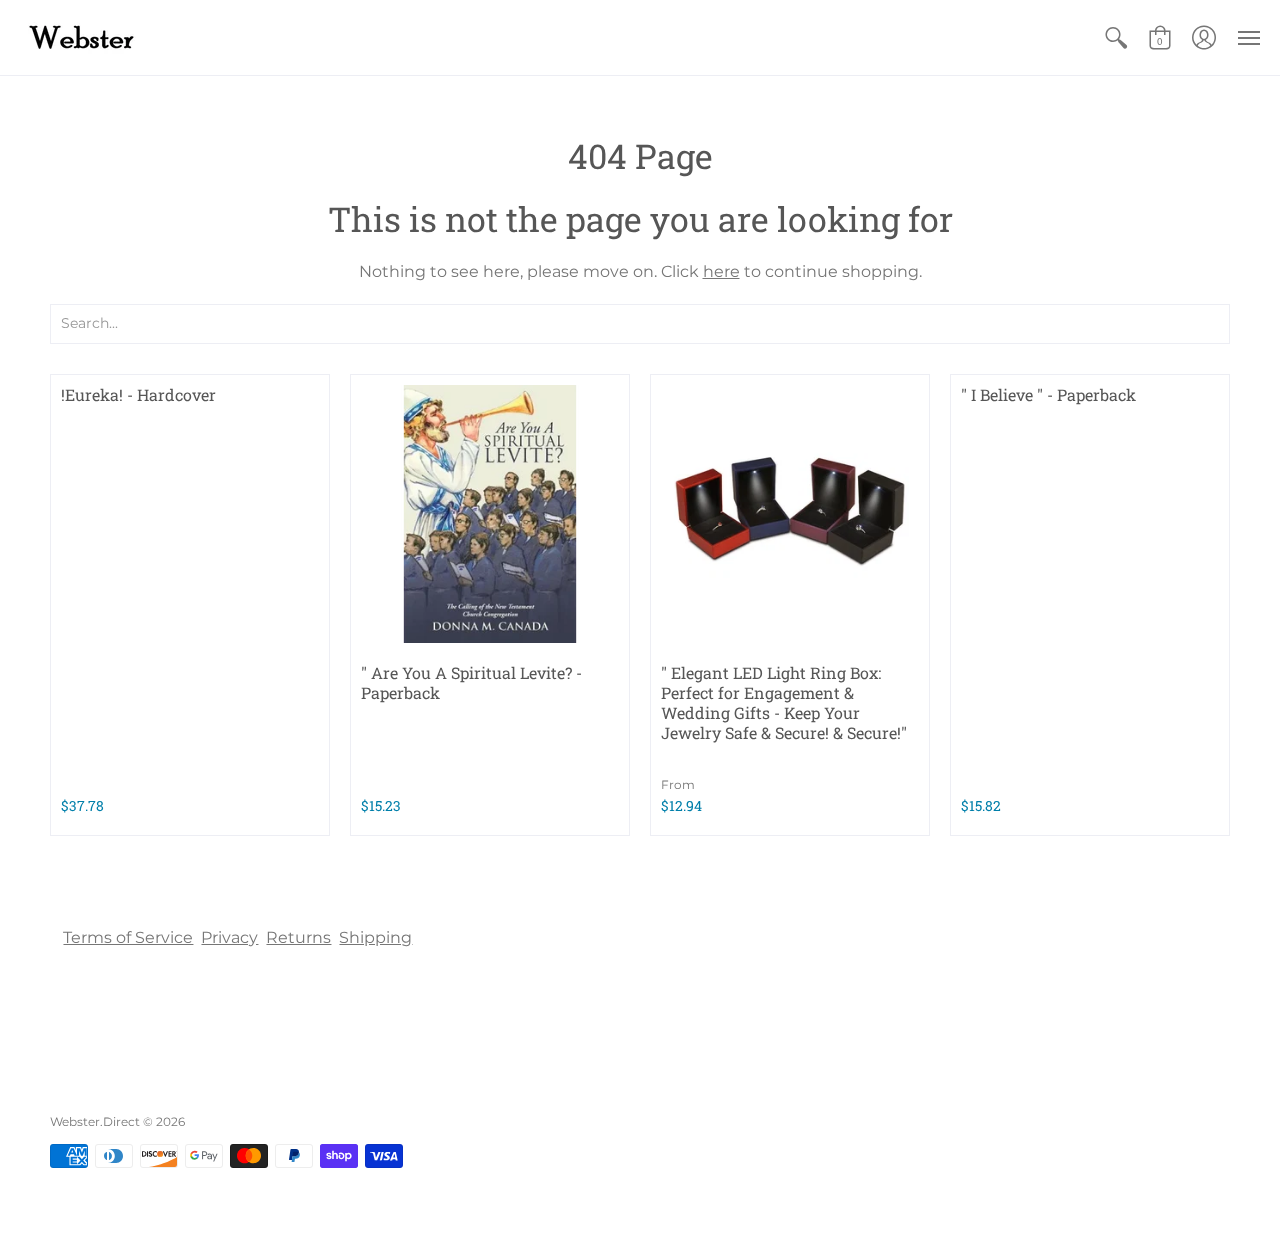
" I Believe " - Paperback (1048, 394)
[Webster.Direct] (145, 37)
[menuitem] (1116, 37)
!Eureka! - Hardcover (138, 394)
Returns (298, 937)
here (721, 271)
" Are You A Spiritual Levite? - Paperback (471, 682)
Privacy (229, 937)
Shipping (375, 937)
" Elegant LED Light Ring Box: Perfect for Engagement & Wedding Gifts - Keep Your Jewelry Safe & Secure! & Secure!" (784, 702)
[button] (1116, 37)
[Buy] (490, 514)
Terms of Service (128, 937)
